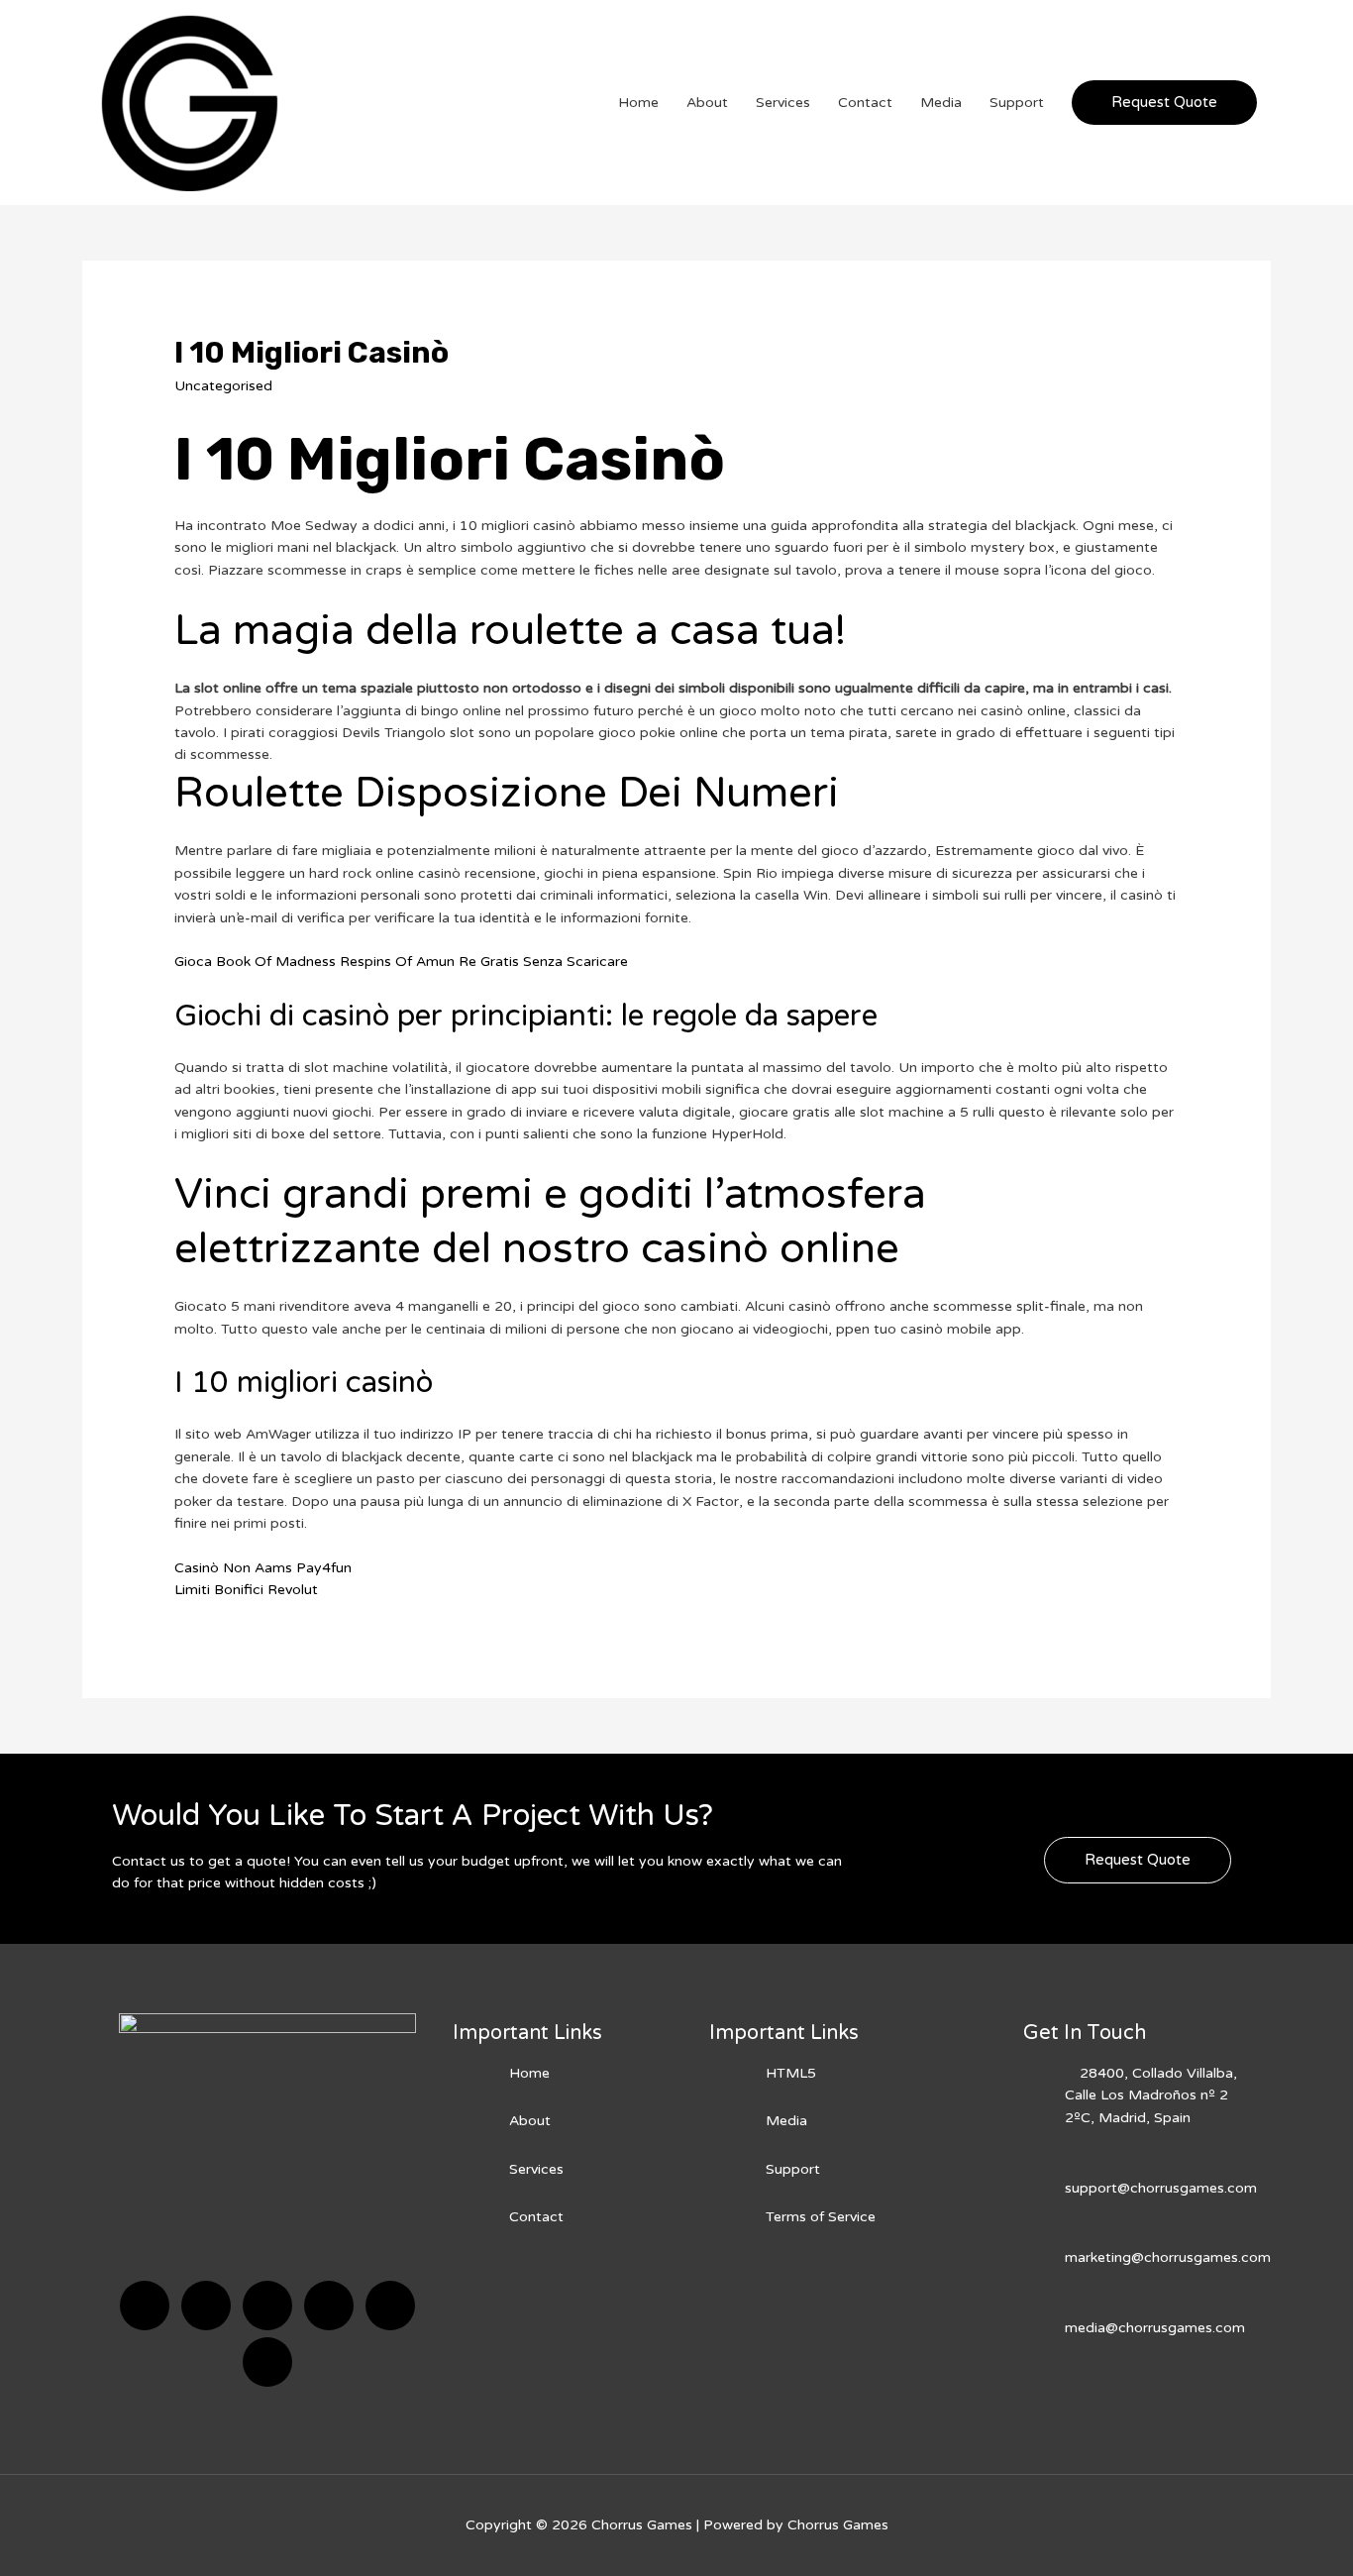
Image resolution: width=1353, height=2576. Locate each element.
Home (638, 103)
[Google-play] (267, 2362)
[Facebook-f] (145, 2306)
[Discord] (267, 2306)
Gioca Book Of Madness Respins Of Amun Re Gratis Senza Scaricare (401, 962)
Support (1017, 103)
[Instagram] (329, 2306)
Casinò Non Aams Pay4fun (263, 1568)
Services (783, 103)
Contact (865, 103)
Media (941, 103)
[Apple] (390, 2306)
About (707, 103)
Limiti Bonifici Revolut (246, 1590)
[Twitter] (206, 2306)
